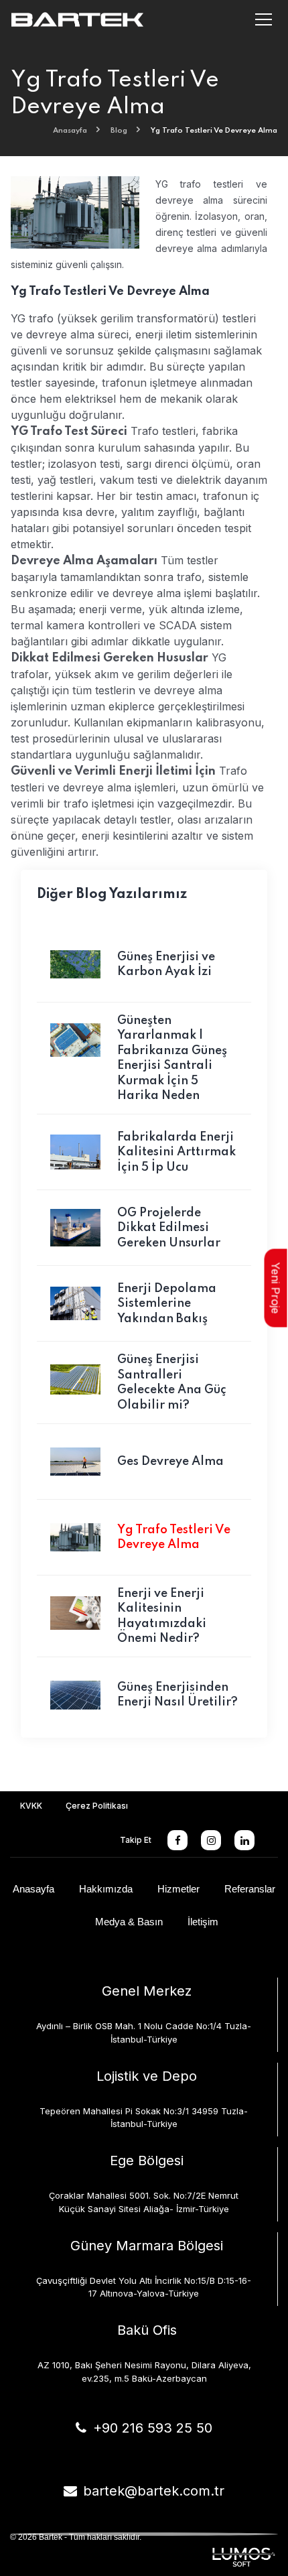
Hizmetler (178, 1889)
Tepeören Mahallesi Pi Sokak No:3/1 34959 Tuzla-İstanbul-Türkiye (144, 2118)
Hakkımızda (106, 1889)
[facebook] (177, 1840)
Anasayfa (70, 131)
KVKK (31, 1806)
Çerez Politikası (97, 1806)
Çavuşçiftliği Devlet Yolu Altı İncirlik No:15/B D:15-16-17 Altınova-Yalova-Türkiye (144, 2287)
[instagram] (211, 1840)
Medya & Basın (129, 1922)
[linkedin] (244, 1840)
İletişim (203, 1922)
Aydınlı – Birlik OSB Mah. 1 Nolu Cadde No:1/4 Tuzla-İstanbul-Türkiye (144, 2033)
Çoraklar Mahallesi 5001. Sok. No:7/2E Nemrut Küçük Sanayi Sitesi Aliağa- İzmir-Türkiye (144, 2202)
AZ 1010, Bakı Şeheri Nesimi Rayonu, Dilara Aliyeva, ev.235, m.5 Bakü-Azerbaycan (144, 2372)
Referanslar (250, 1889)
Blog (119, 131)
